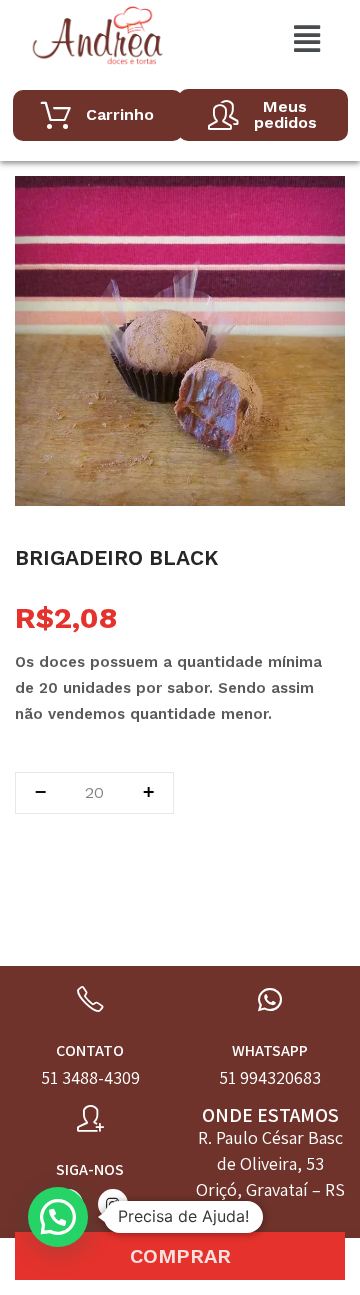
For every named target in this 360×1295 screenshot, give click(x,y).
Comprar (180, 1256)
